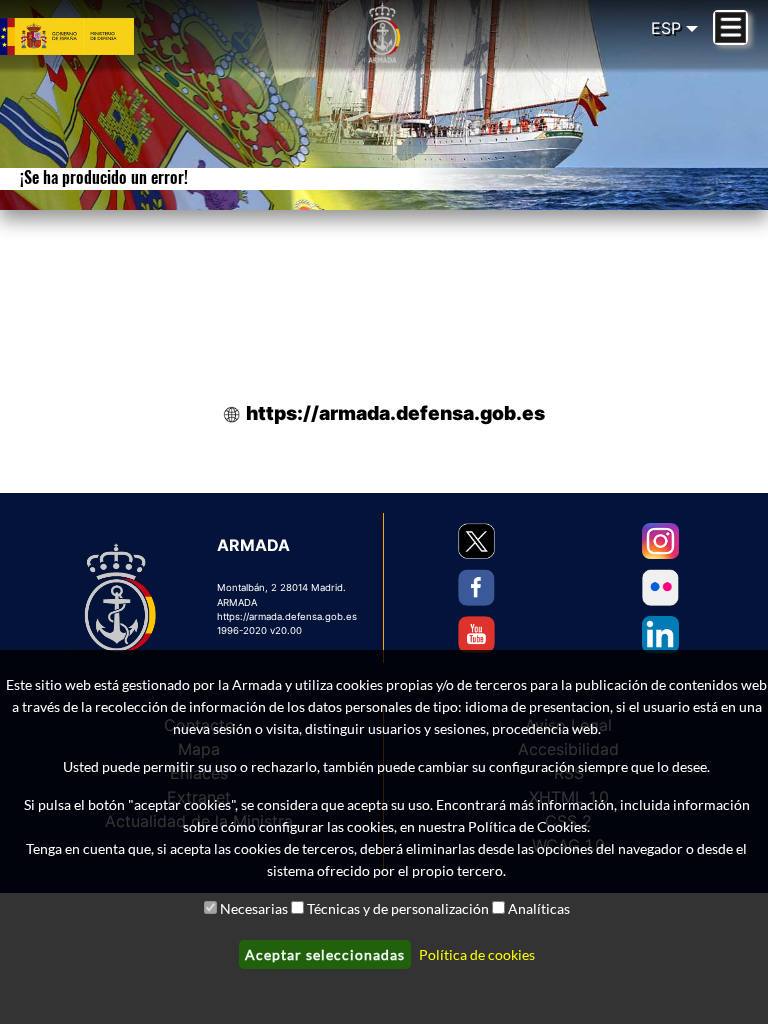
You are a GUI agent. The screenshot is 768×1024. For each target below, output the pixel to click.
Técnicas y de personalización (398, 908)
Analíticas (539, 908)
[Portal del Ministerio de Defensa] (96, 37)
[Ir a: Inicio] (384, 33)
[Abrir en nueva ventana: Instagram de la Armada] (660, 541)
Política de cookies (477, 954)
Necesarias (254, 908)
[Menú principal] (730, 27)
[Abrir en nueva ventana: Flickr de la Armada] (660, 587)
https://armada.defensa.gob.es (395, 413)
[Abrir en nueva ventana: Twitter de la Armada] (476, 541)
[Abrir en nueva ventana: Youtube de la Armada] (476, 634)
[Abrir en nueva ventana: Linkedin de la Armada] (660, 634)
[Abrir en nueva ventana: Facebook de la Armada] (476, 587)
